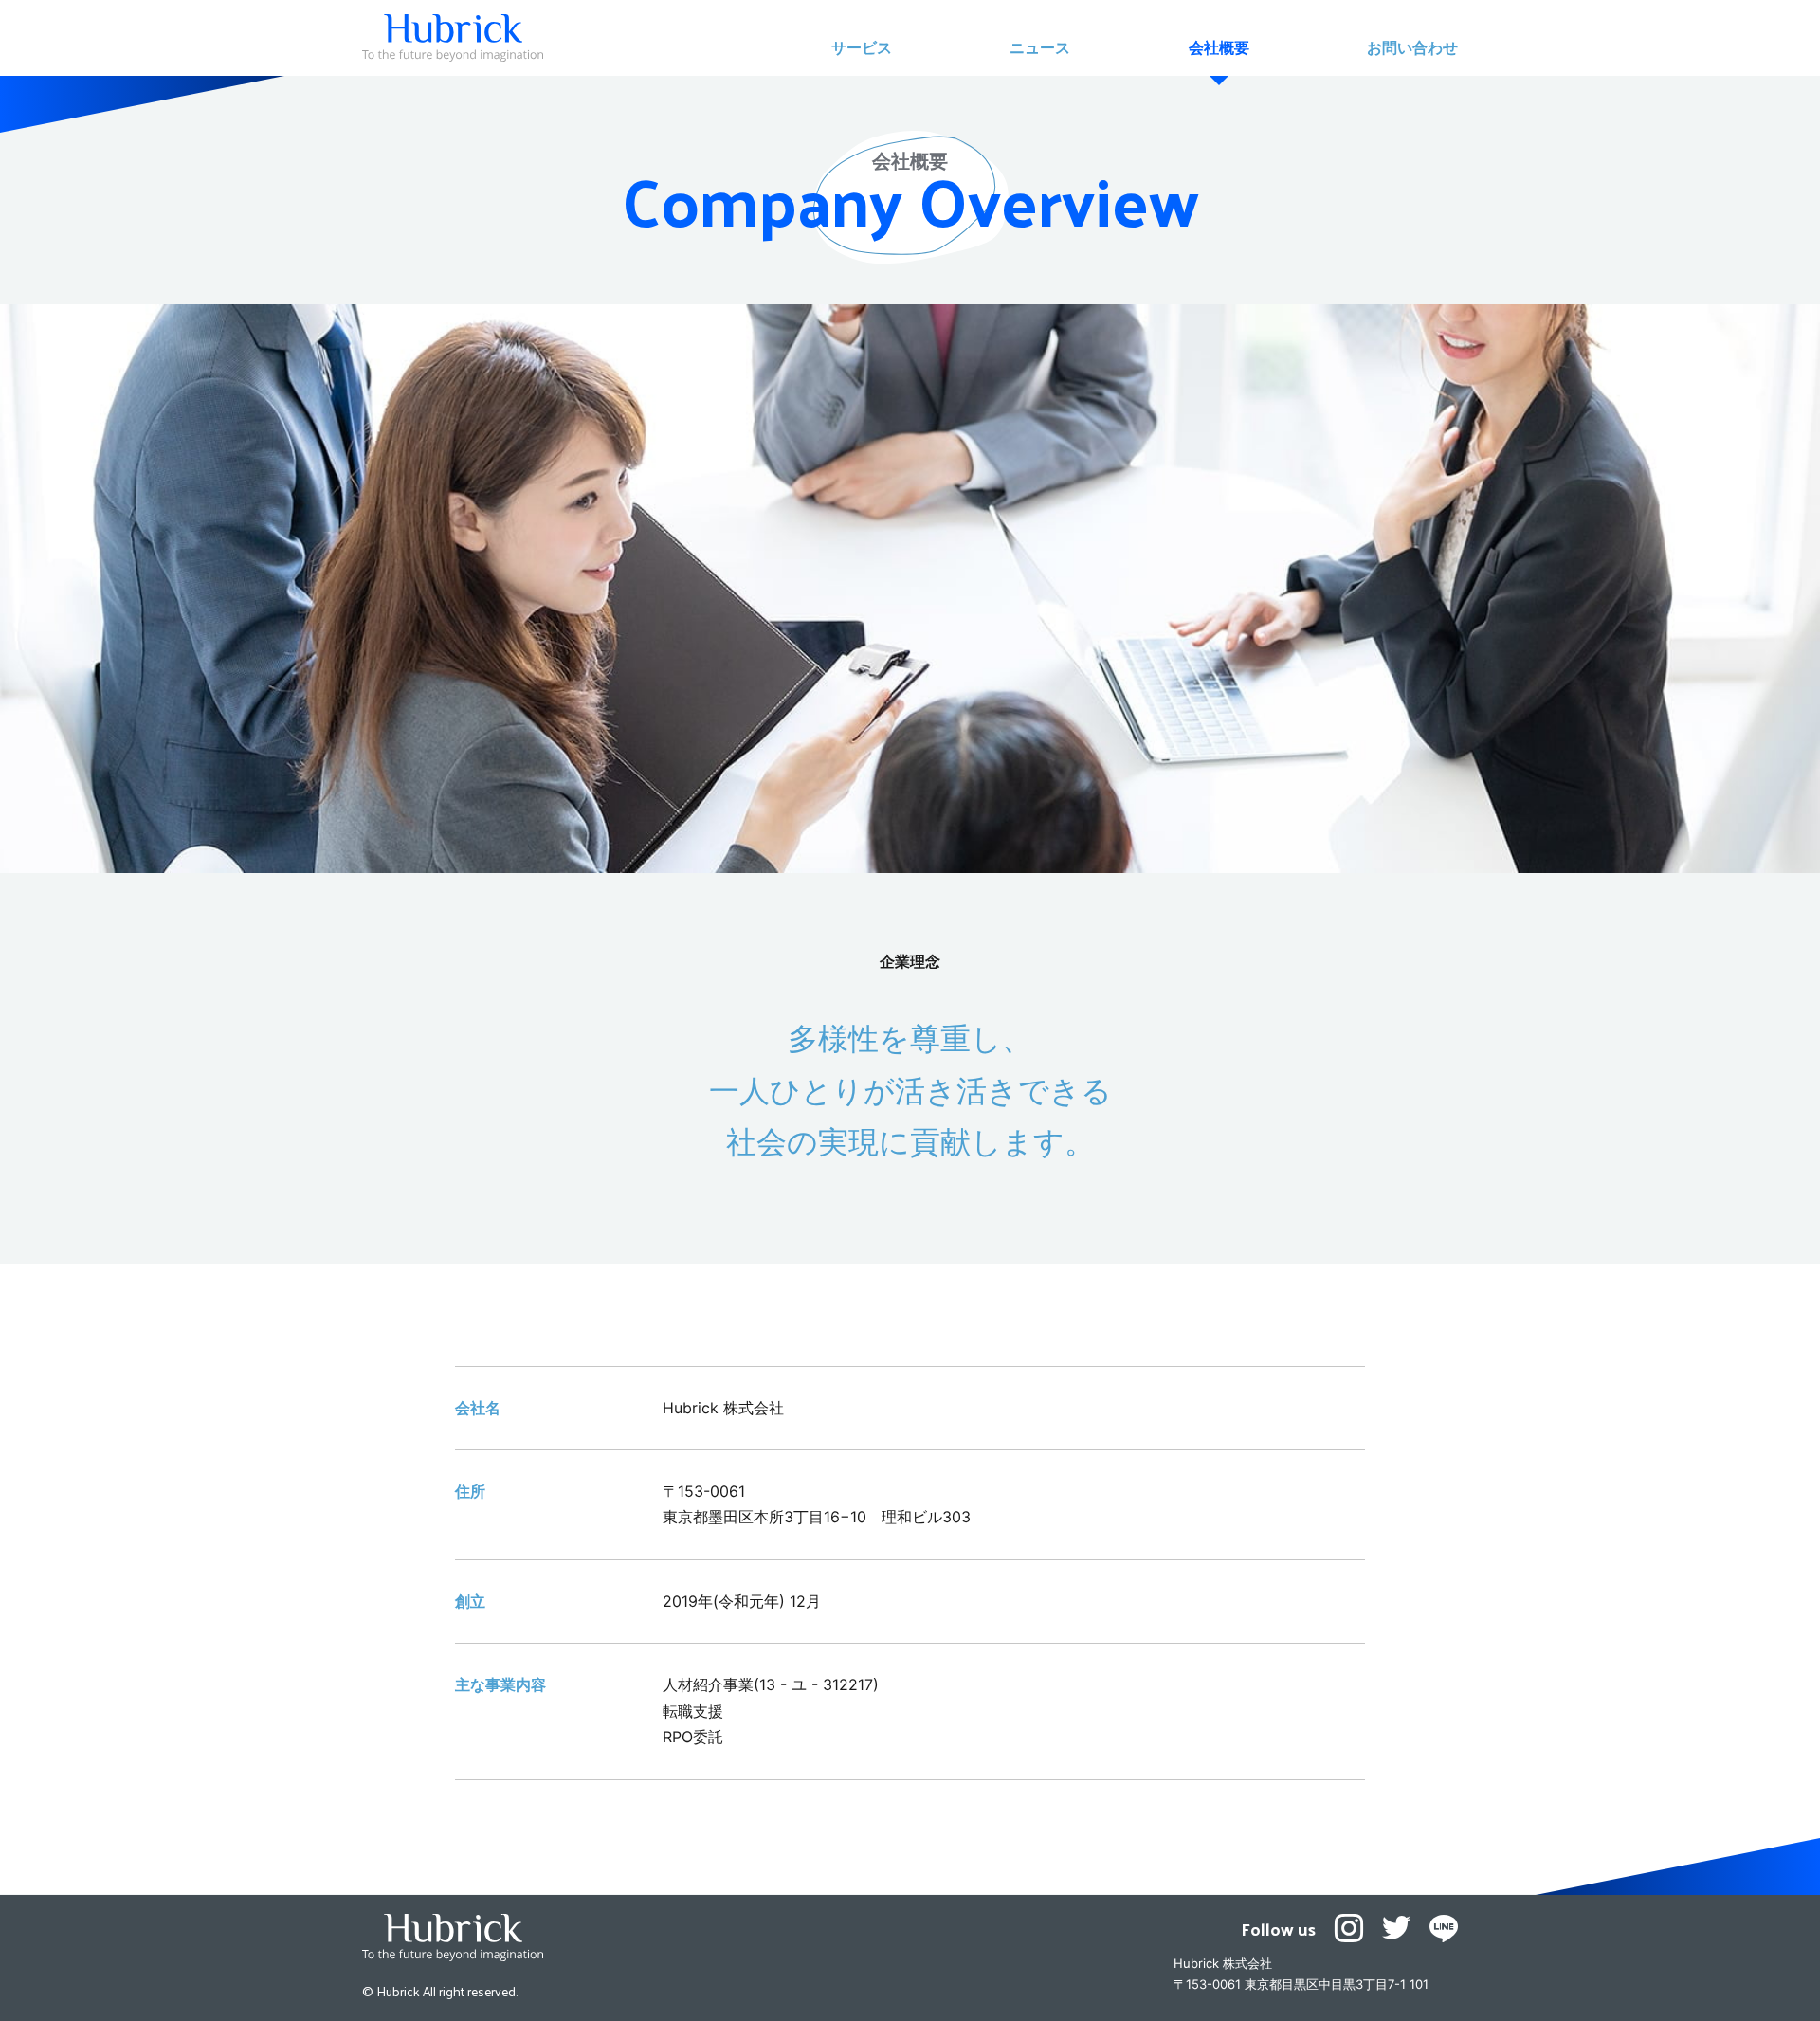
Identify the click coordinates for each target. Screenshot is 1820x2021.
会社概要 (1219, 47)
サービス (862, 47)
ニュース (1040, 47)
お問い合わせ (1412, 47)
